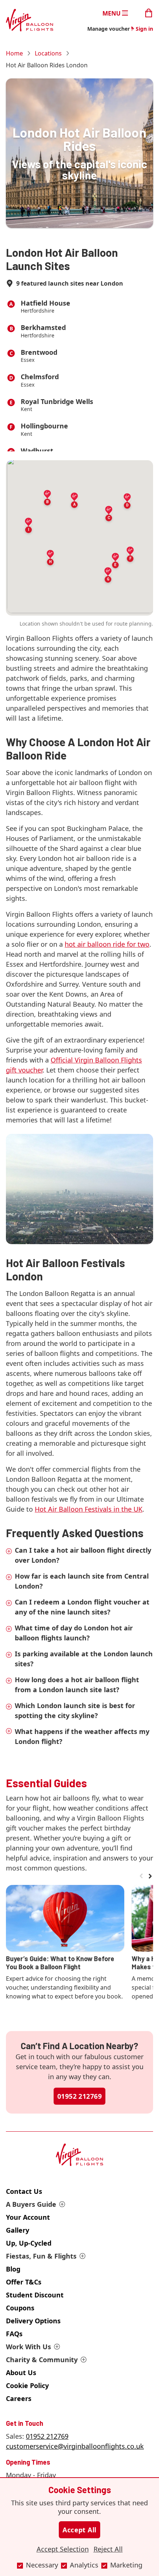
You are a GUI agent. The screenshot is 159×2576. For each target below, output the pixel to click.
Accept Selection (63, 2549)
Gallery (18, 2230)
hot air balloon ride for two (107, 944)
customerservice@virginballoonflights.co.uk (75, 2446)
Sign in (144, 29)
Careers (19, 2398)
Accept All (79, 2530)
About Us (21, 2373)
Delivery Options (33, 2321)
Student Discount (35, 2295)
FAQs (14, 2334)
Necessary (42, 2565)
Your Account (28, 2217)
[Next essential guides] (150, 1876)
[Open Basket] (149, 12)
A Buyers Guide (31, 2204)
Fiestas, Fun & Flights (41, 2256)
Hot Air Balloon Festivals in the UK (89, 1509)
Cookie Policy (27, 2385)
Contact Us (24, 2191)
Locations (48, 53)
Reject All (108, 2549)
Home (14, 53)
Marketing (126, 2565)
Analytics (84, 2565)
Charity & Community (42, 2360)
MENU (111, 13)
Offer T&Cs (24, 2282)
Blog (13, 2269)
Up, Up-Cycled (29, 2243)
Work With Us (28, 2347)
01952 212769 (79, 2096)
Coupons (20, 2308)
